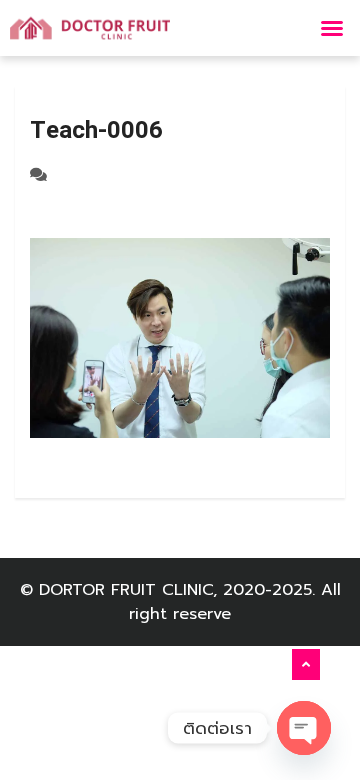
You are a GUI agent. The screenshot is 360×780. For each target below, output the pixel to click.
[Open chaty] (304, 728)
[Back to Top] (306, 665)
